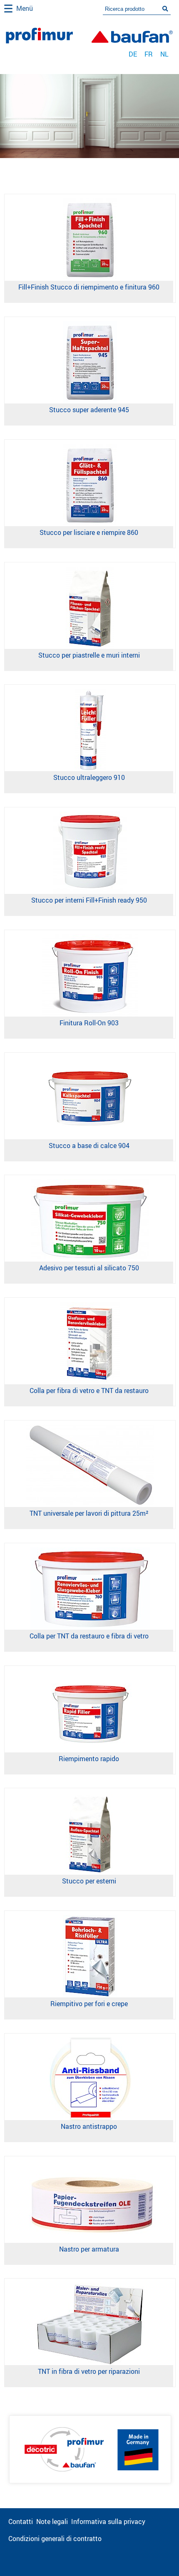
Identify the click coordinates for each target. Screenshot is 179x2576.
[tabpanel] (89, 116)
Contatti (21, 2522)
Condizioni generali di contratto (55, 2539)
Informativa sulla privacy (108, 2522)
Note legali (52, 2522)
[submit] (165, 9)
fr (149, 54)
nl (164, 54)
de (133, 54)
